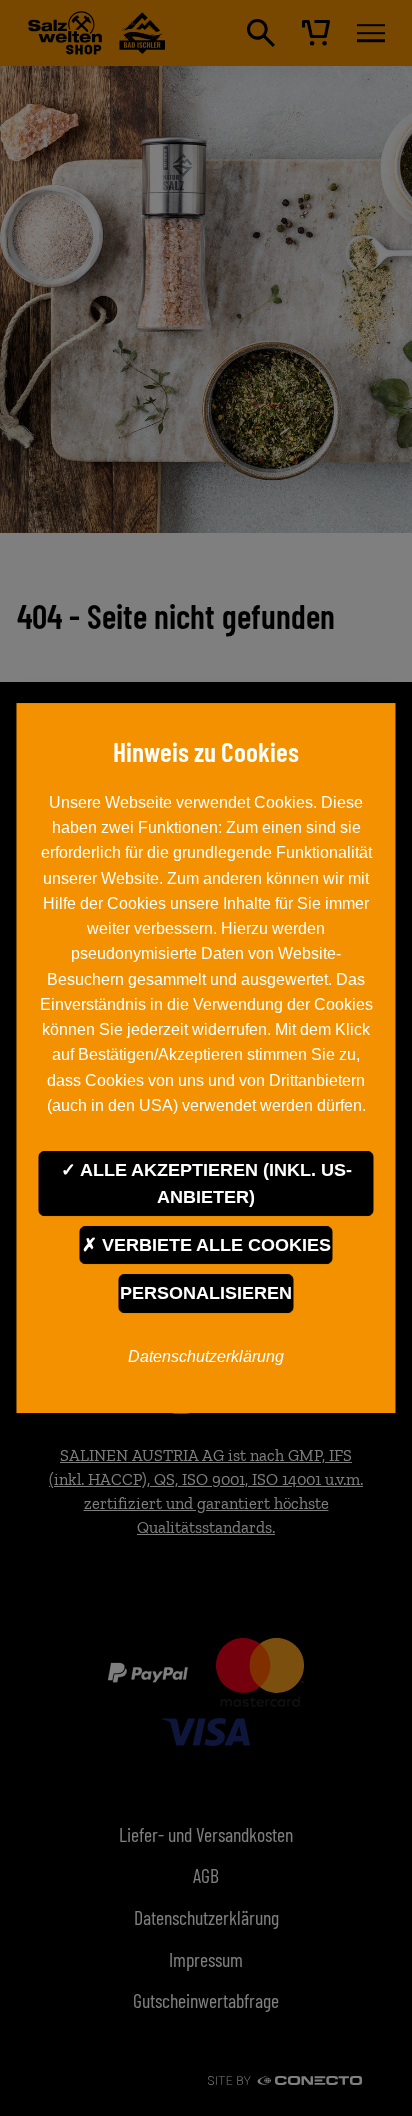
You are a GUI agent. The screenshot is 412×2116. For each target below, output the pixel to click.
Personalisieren (206, 1293)
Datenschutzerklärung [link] (206, 1356)
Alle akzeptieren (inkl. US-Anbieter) (214, 1183)
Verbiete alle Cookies (214, 1245)
